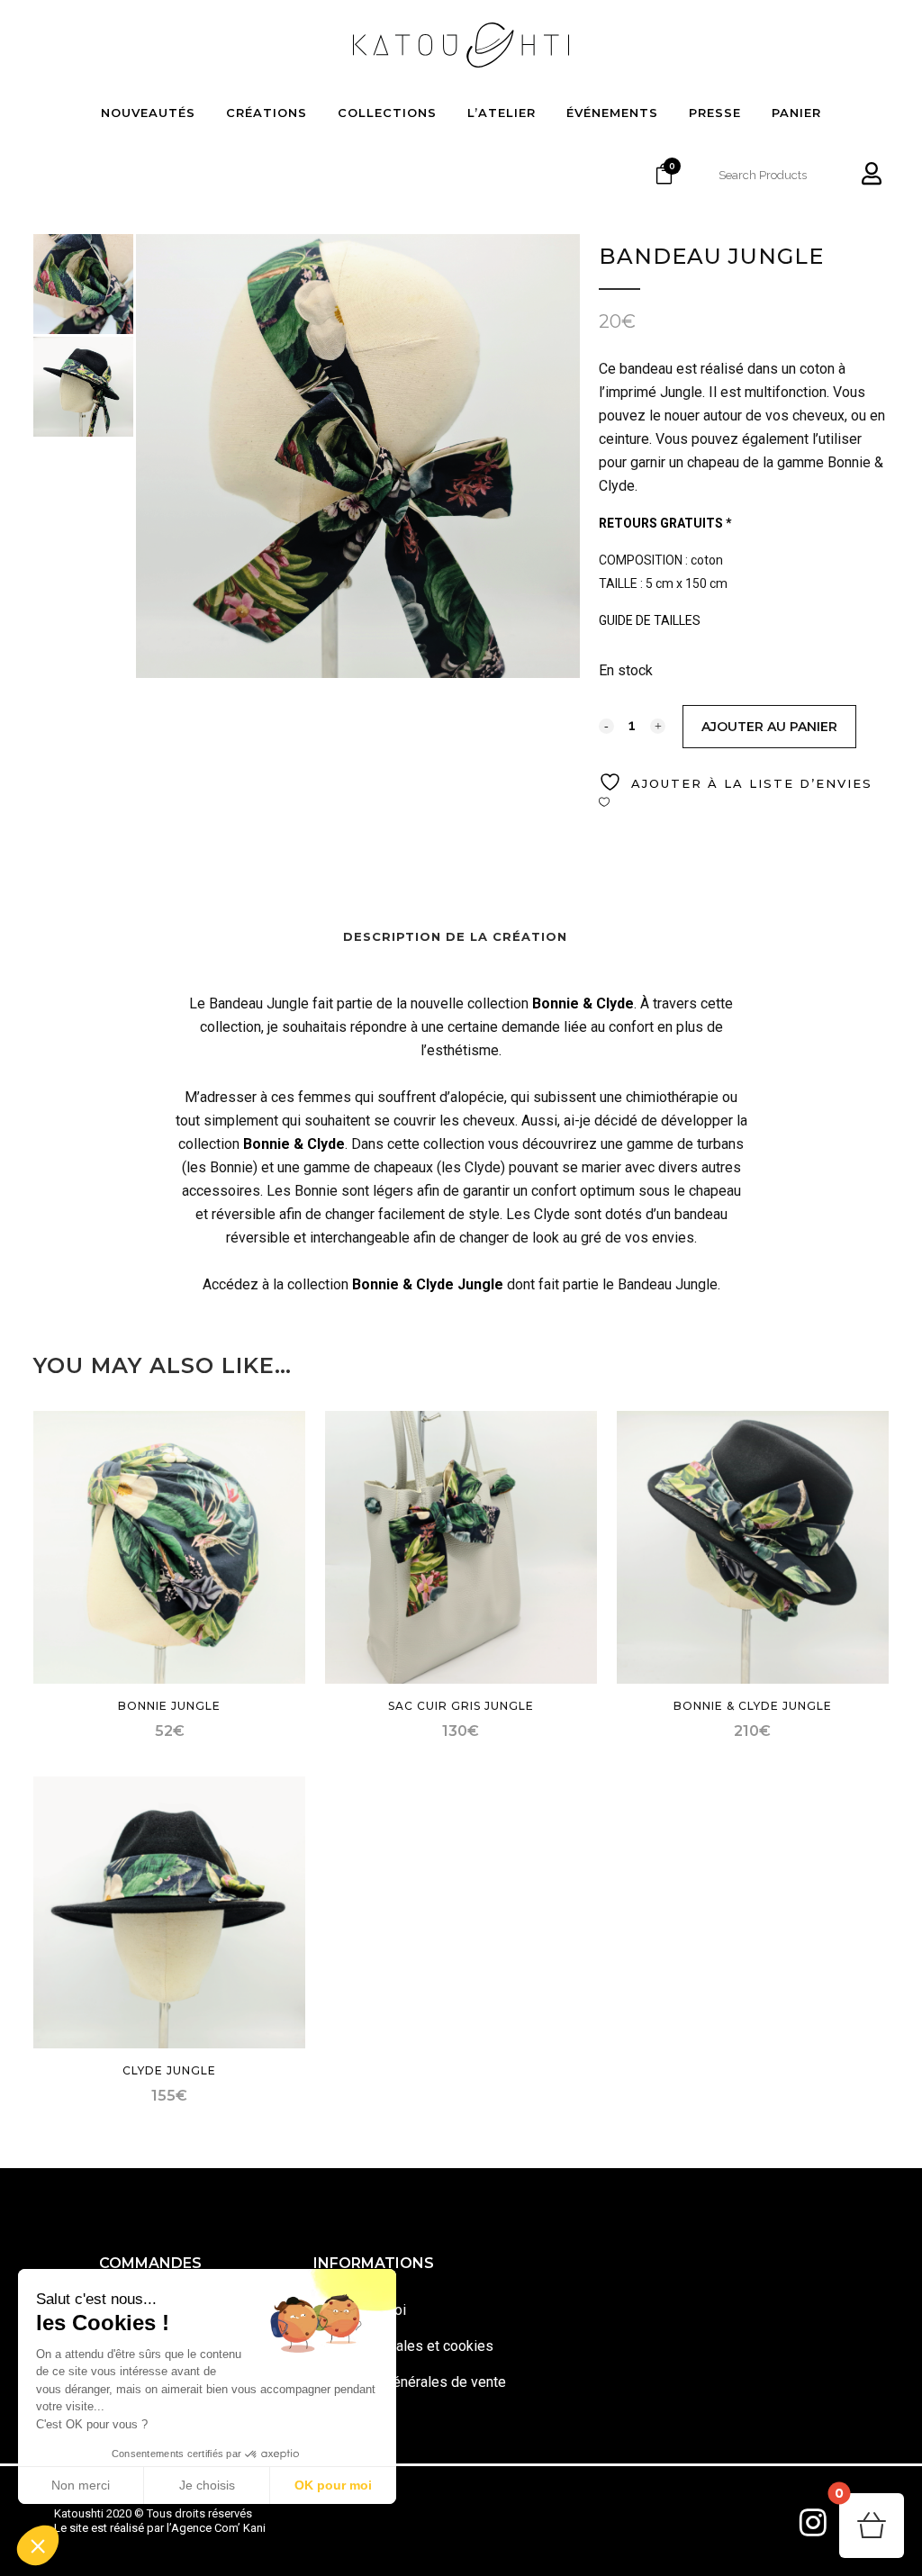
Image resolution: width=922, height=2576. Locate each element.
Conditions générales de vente (410, 2382)
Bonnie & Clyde (583, 1003)
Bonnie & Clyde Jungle (428, 1284)
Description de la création (455, 936)
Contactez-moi (360, 2310)
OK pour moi (333, 2485)
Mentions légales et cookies (403, 2346)
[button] (38, 2545)
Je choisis (207, 2485)
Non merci (81, 2485)
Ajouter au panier (769, 727)
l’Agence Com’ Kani (216, 2528)
